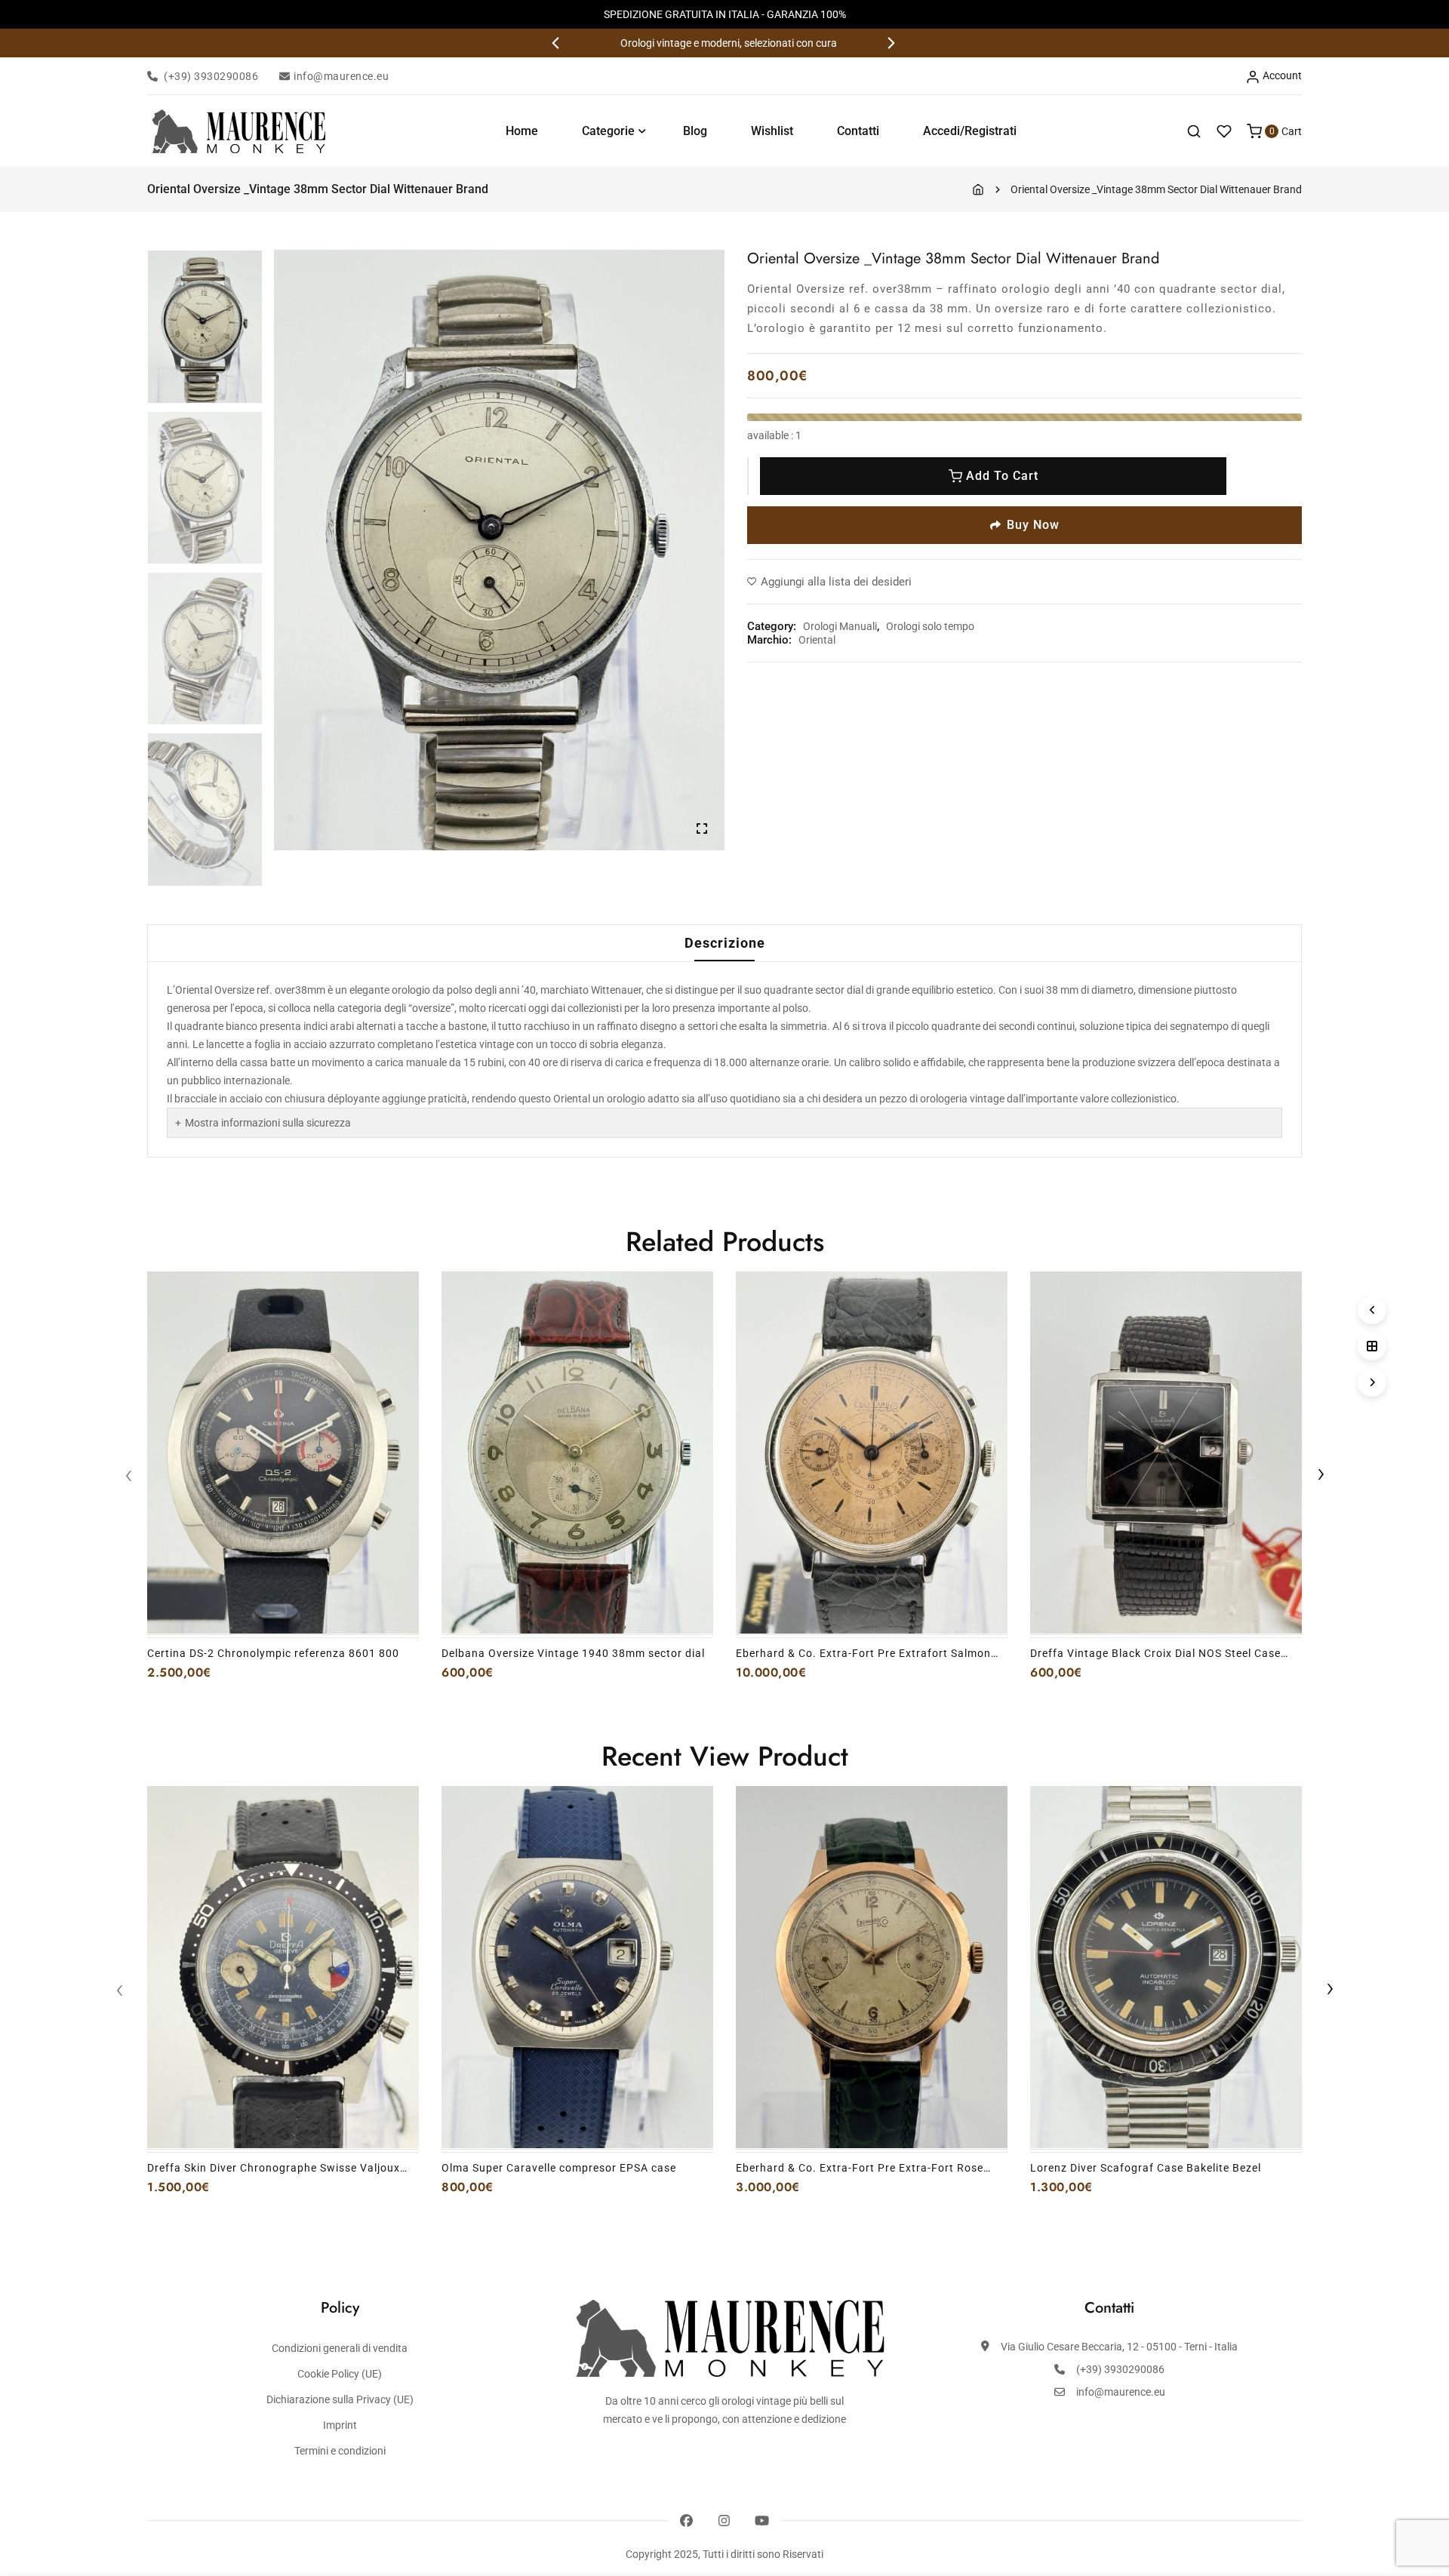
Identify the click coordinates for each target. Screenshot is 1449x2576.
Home (522, 131)
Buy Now (1033, 525)
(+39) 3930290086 (211, 76)
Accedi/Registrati (970, 131)
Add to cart (1002, 476)
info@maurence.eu (341, 76)
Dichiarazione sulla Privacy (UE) (340, 2399)
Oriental (817, 640)
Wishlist (772, 131)
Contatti (858, 131)
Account (1281, 75)
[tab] (725, 943)
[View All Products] (1372, 1346)
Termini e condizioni (340, 2451)
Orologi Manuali (840, 626)
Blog (695, 131)
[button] (557, 43)
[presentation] (128, 1477)
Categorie (608, 131)
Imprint (340, 2425)
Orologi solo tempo (930, 626)
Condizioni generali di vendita (340, 2348)
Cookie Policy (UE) (340, 2374)
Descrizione (725, 943)
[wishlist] (1224, 131)
